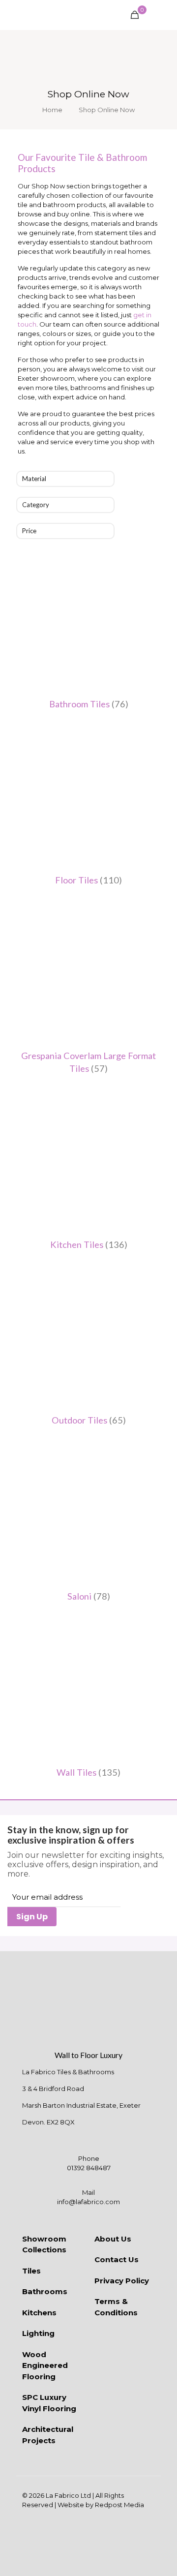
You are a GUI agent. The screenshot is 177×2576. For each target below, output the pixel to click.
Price (29, 531)
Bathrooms (45, 2291)
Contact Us (117, 2259)
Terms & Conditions (116, 2307)
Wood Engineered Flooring (45, 2365)
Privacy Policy (122, 2281)
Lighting (38, 2333)
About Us (113, 2239)
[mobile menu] (164, 15)
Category (36, 505)
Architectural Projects (48, 2435)
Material (34, 479)
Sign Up (32, 1917)
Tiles (31, 2271)
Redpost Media (119, 2505)
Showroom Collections (44, 2244)
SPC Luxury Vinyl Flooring (49, 2403)
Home (52, 110)
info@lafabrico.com (88, 2202)
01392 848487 (89, 2168)
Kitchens (39, 2313)
